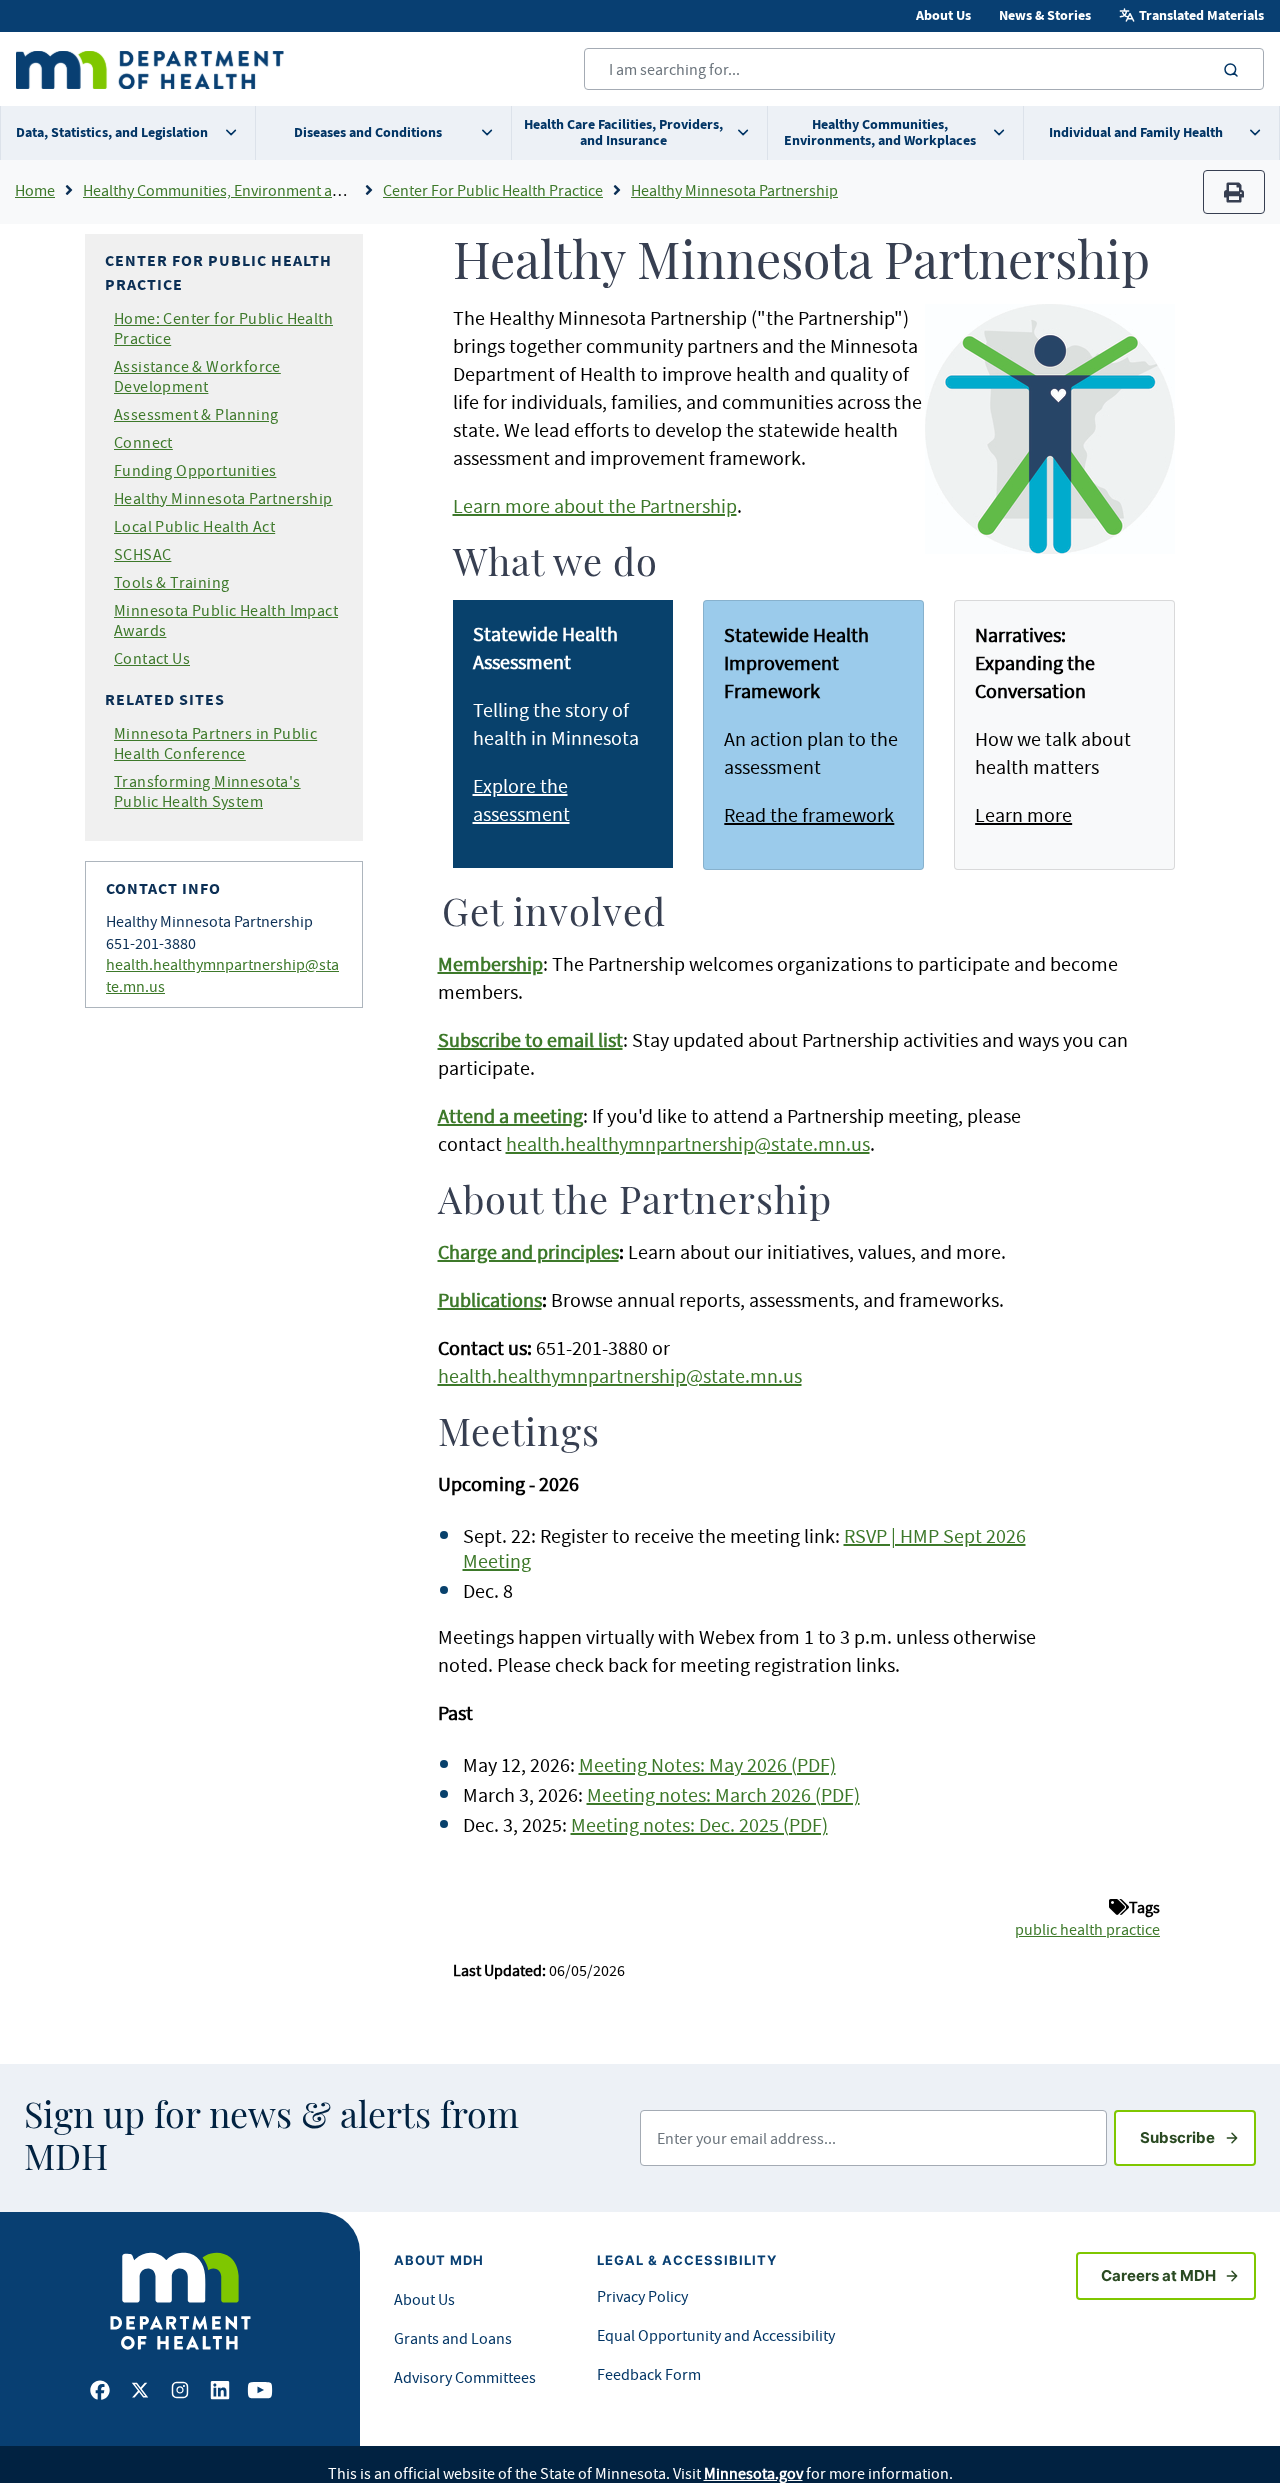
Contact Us (152, 658)
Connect (143, 442)
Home (35, 190)
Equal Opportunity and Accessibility (716, 2335)
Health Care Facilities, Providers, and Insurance (623, 132)
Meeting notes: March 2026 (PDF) (723, 1794)
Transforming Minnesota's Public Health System (207, 791)
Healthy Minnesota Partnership (734, 190)
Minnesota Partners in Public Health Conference (215, 743)
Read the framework (809, 814)
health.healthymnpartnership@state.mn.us (688, 1143)
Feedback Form (649, 2374)
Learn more (1023, 814)
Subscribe (1198, 2137)
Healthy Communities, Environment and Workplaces (257, 190)
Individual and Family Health (1136, 132)
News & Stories (1045, 15)
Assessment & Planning (196, 414)
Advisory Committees (465, 2377)
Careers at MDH (1158, 2275)
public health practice (1087, 1929)
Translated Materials (1201, 15)
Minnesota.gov (753, 2473)
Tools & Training (171, 582)
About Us (943, 15)
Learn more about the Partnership (595, 505)
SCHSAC (142, 554)
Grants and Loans (453, 2338)
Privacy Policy (642, 2296)
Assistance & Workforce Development (197, 376)
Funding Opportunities (195, 470)
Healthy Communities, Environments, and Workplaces (880, 132)
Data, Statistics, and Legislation (112, 132)
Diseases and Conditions (368, 132)
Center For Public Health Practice (493, 190)
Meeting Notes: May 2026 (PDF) (707, 1764)
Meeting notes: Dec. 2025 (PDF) (699, 1824)
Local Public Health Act (194, 526)
